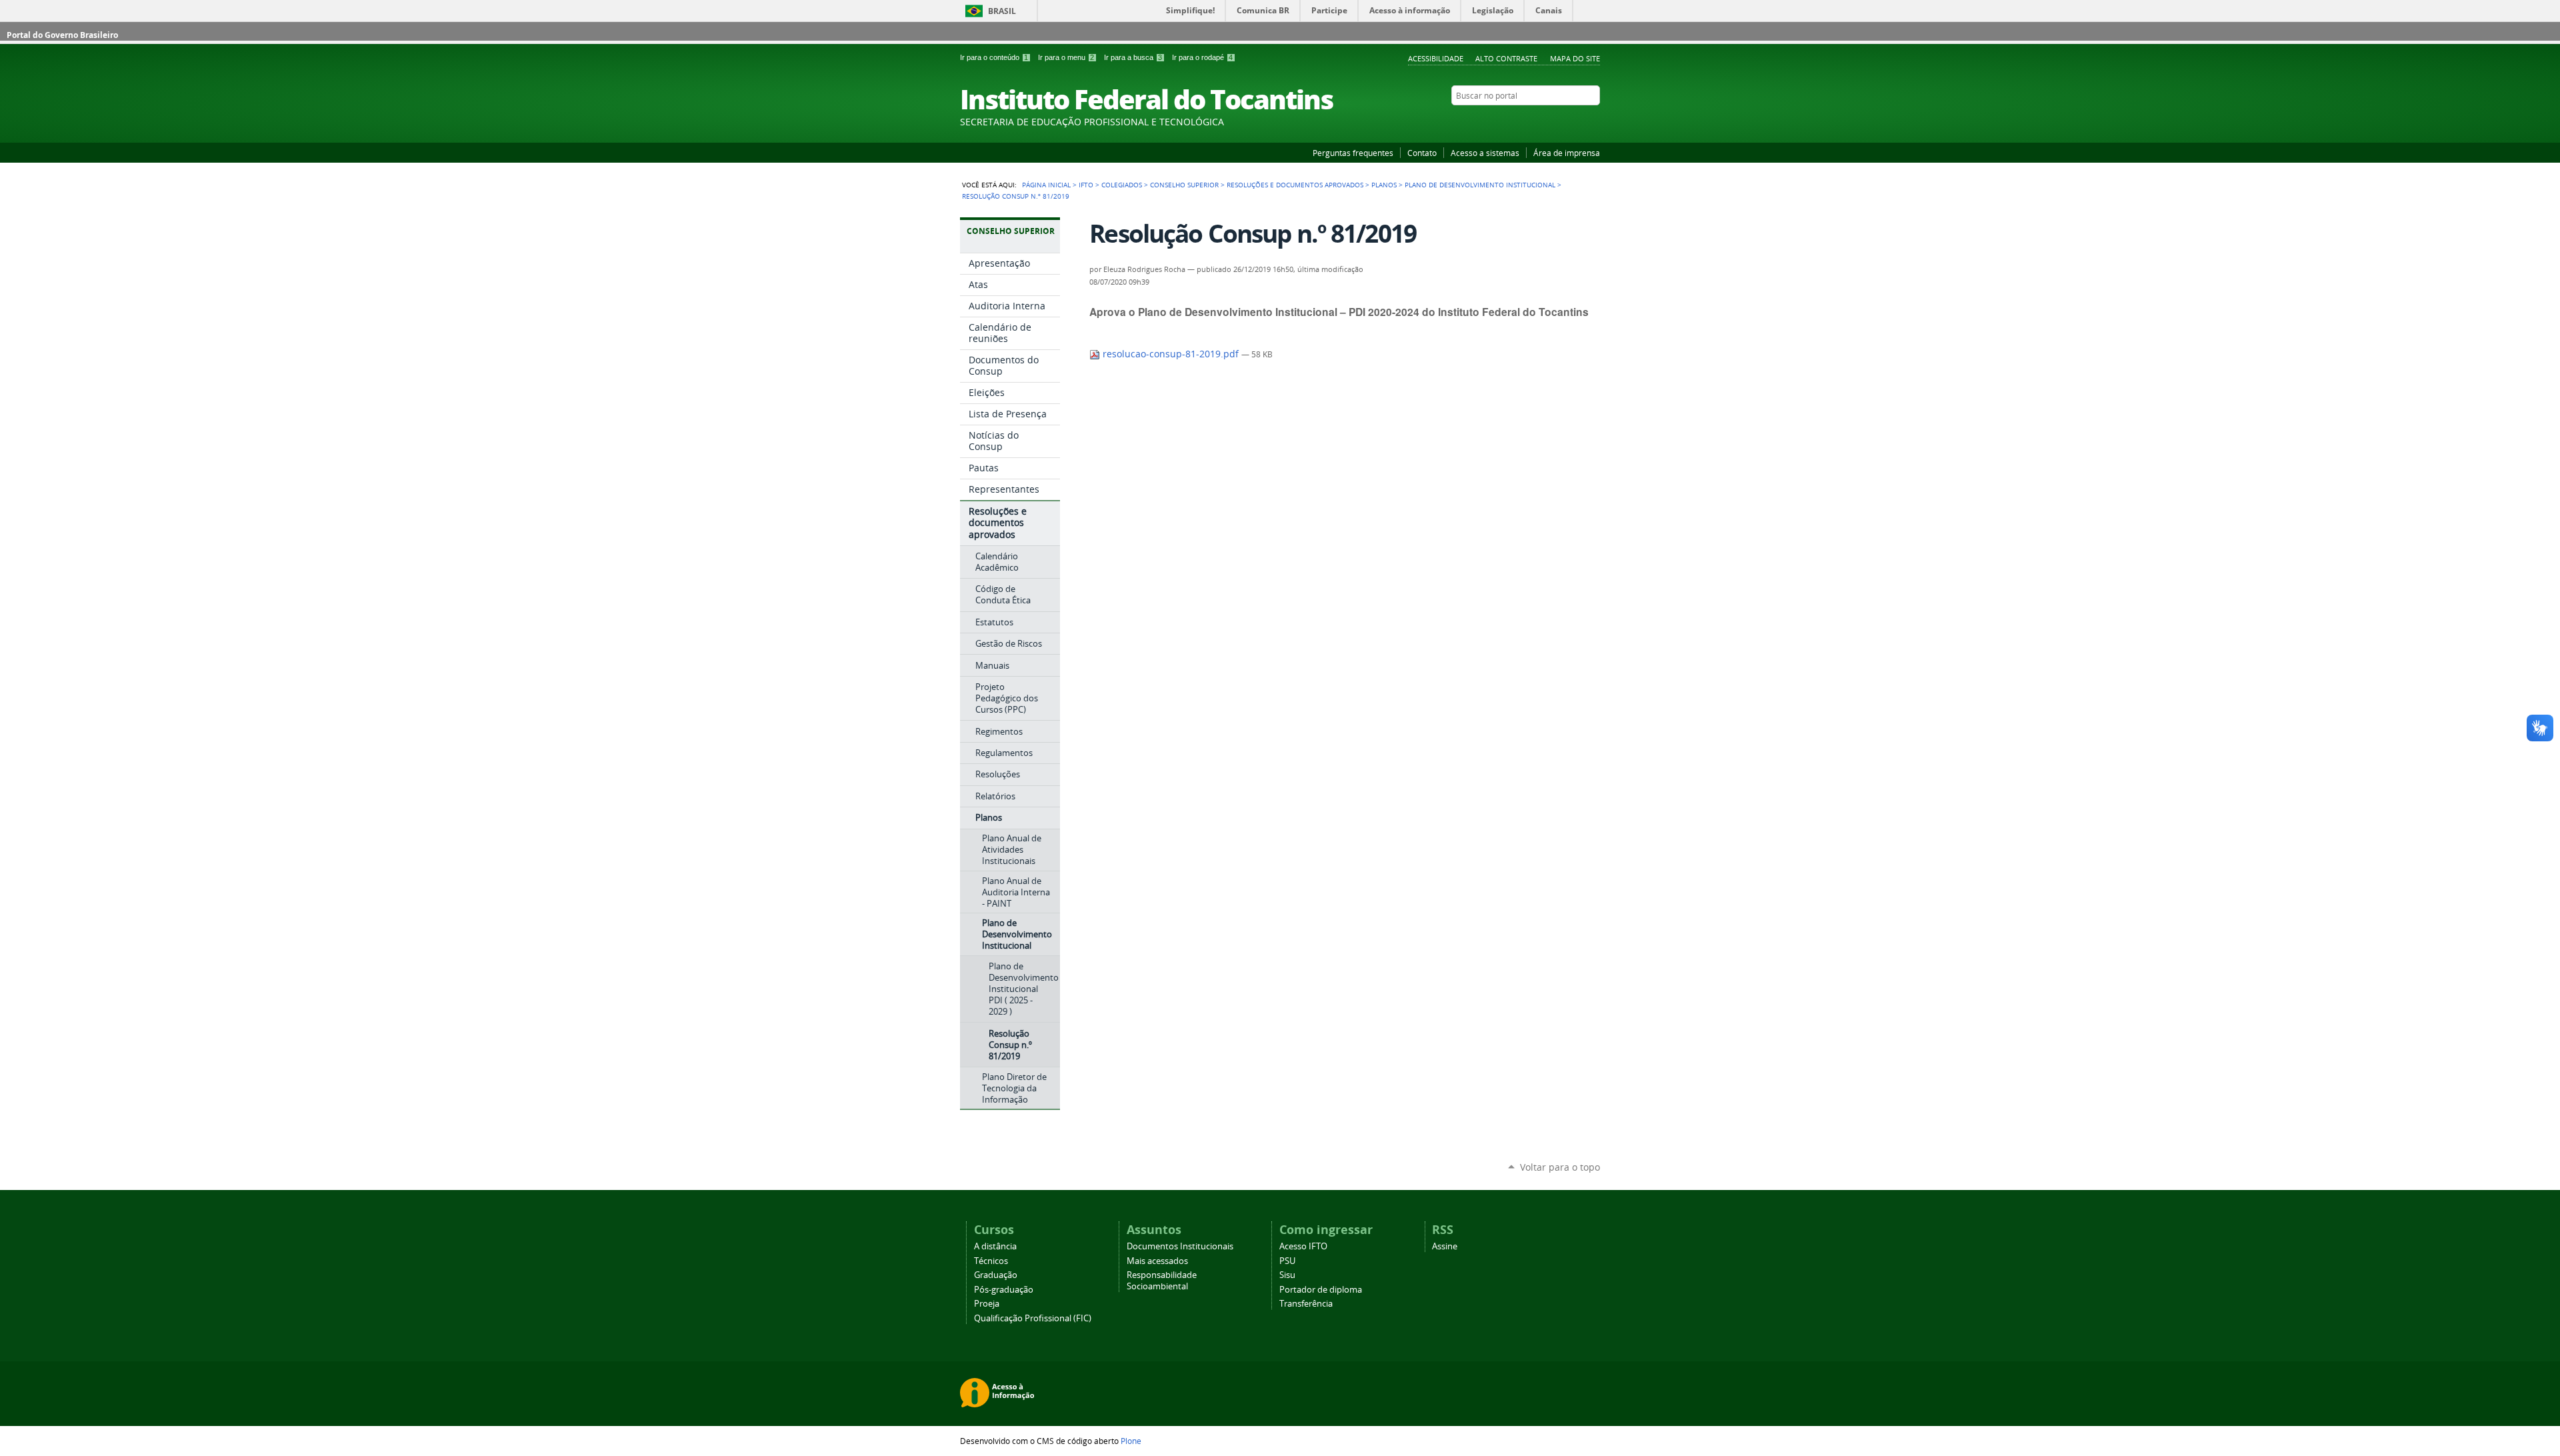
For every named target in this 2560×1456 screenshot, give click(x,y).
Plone (1131, 1441)
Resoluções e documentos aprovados (1295, 185)
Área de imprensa (1567, 153)
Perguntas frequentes (1353, 153)
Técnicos (991, 1261)
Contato (1422, 153)
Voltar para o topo (1560, 1167)
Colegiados (1122, 185)
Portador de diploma (1321, 1290)
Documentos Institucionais (1180, 1246)
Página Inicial (1046, 185)
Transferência (1306, 1304)
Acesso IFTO (1303, 1246)
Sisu (1287, 1275)
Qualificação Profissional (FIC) (1033, 1318)
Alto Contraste (1506, 58)
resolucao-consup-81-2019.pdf (1171, 354)
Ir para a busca (1133, 57)
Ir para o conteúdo (994, 57)
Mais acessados (1157, 1261)
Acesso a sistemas (1485, 153)
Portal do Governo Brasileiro (62, 35)
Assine (1445, 1246)
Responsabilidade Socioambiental (1162, 1281)
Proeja (987, 1304)
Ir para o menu (1066, 57)
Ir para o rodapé (1202, 57)
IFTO (1086, 185)
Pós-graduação (1004, 1290)
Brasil (1002, 11)
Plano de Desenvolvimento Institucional (1480, 185)
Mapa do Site (1575, 58)
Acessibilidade (1436, 58)
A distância (995, 1246)
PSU (1287, 1261)
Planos (1384, 185)
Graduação (996, 1275)
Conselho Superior (1184, 185)
